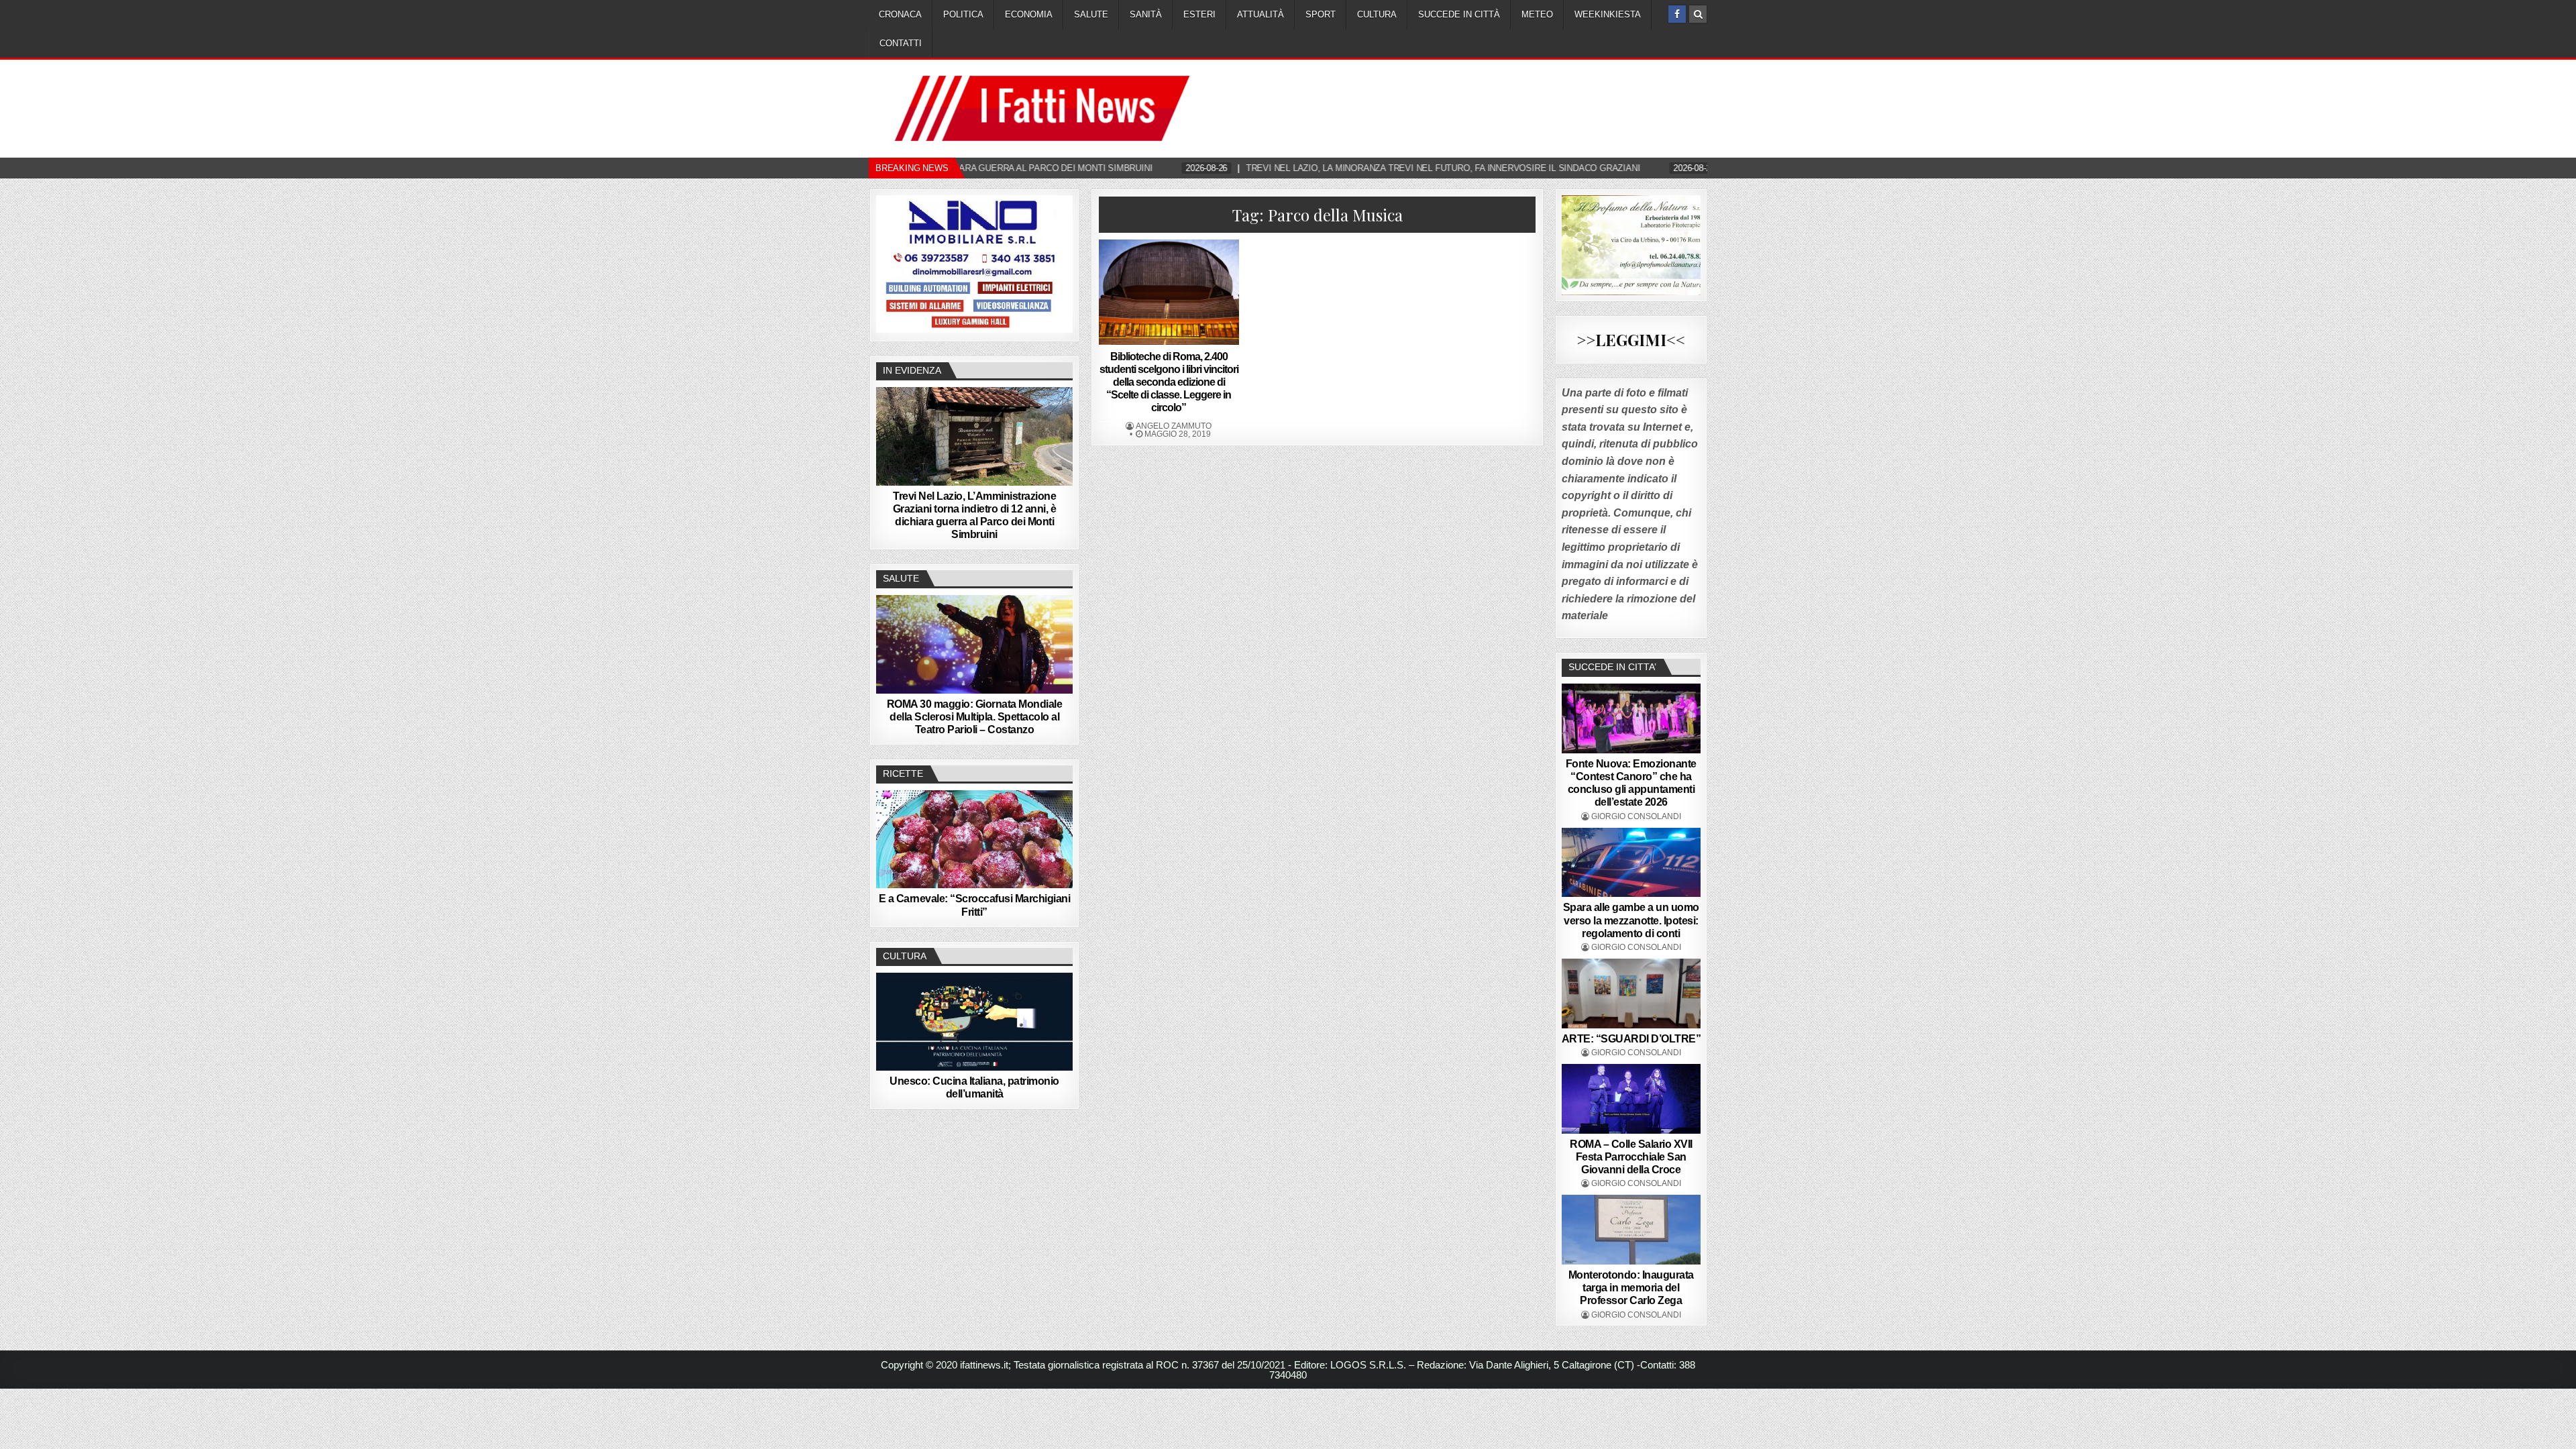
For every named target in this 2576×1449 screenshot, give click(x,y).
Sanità (1146, 14)
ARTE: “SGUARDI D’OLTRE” (1631, 1039)
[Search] (1698, 14)
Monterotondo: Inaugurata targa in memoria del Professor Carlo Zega (1631, 1288)
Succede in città (1459, 14)
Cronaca (900, 14)
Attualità (1260, 14)
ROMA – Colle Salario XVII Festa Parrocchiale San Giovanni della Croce (1631, 1157)
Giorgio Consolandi (1636, 816)
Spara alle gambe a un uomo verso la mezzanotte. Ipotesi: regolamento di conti (1631, 920)
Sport (1321, 14)
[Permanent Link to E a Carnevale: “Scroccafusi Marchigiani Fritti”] (974, 839)
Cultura (1377, 14)
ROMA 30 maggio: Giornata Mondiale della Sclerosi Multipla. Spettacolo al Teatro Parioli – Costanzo (975, 717)
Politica (963, 14)
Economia (1029, 14)
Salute (1091, 14)
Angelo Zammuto (1174, 426)
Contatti (901, 43)
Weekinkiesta (1608, 14)
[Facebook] (1677, 14)
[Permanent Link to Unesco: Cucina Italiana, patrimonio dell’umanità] (974, 1022)
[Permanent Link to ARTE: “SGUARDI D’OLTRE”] (1631, 994)
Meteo (1537, 14)
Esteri (1199, 14)
